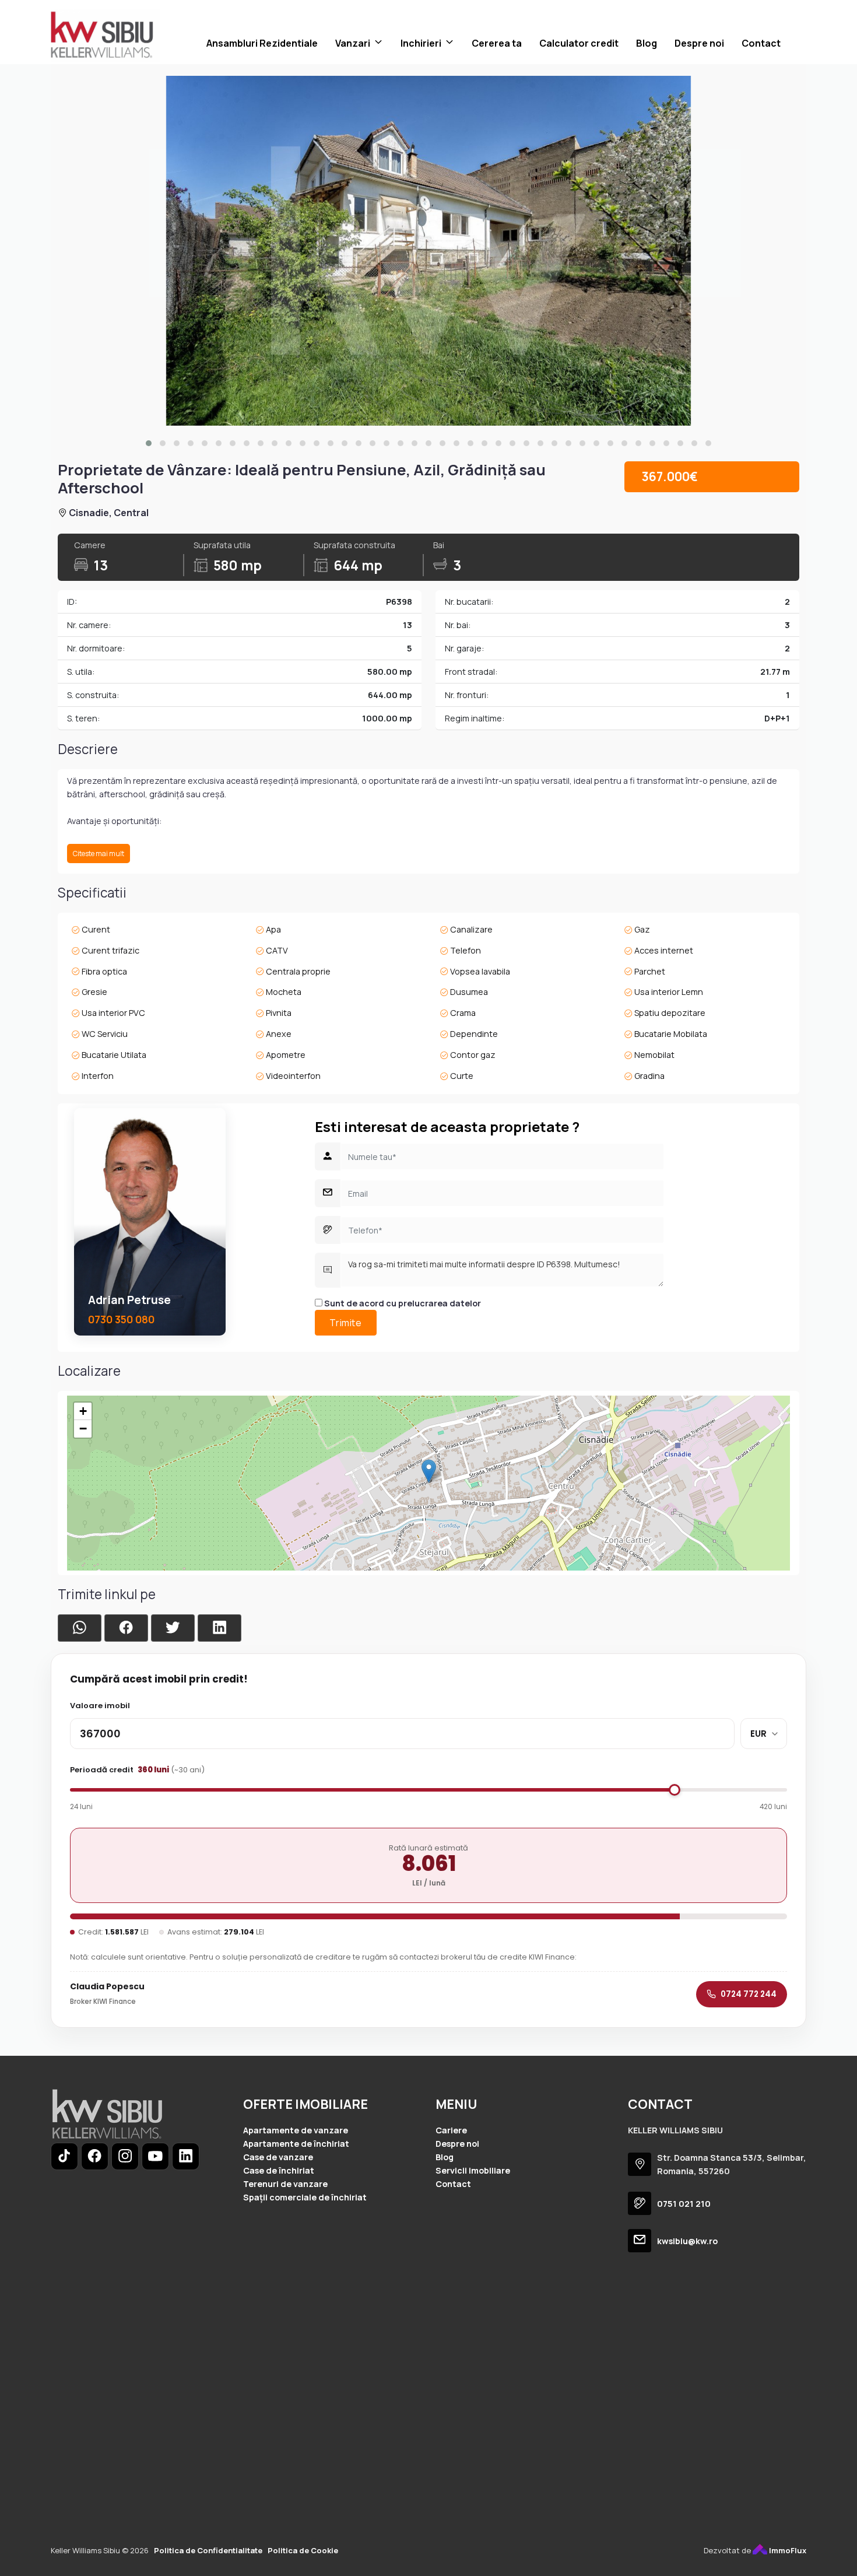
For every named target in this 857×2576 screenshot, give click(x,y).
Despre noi (699, 43)
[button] (149, 443)
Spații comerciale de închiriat (305, 2197)
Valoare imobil (100, 1706)
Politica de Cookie (303, 2550)
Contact (761, 43)
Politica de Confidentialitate (208, 2550)
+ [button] (83, 1411)
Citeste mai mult (99, 854)
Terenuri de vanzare (285, 2184)
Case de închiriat (279, 2170)
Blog (647, 43)
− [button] (83, 1429)
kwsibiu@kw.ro (687, 2241)
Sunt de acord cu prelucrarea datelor (402, 1303)
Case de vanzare (278, 2157)
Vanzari (353, 43)
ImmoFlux (787, 2550)
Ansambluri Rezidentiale (262, 43)
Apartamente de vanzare (296, 2130)
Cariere (451, 2130)
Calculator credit (579, 43)
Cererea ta (497, 43)
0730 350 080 (121, 1319)
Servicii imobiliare (473, 2170)
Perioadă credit (137, 1770)
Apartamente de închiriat (296, 2144)
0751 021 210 (684, 2204)
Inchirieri (421, 43)
